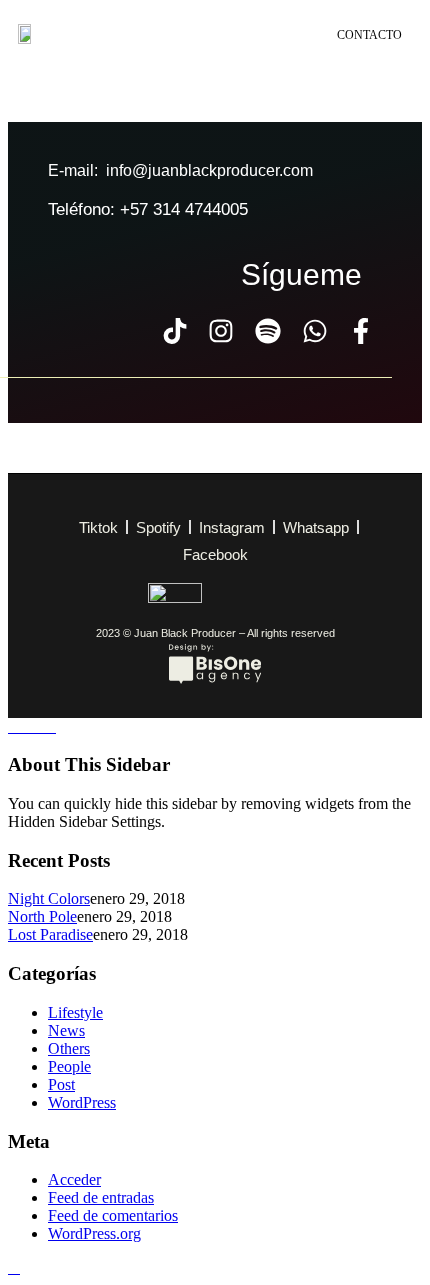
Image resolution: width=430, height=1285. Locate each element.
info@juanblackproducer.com (209, 170)
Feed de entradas (101, 1197)
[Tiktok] (175, 331)
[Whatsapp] (315, 331)
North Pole (42, 916)
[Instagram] (222, 331)
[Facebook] (14, 727)
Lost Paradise (50, 934)
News (66, 1030)
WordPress (82, 1102)
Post (61, 1084)
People (69, 1066)
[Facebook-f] (361, 331)
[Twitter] (50, 727)
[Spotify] (268, 331)
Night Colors (49, 898)
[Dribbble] (38, 727)
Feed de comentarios (113, 1215)
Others (69, 1048)
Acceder (74, 1179)
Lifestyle (75, 1012)
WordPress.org (94, 1233)
